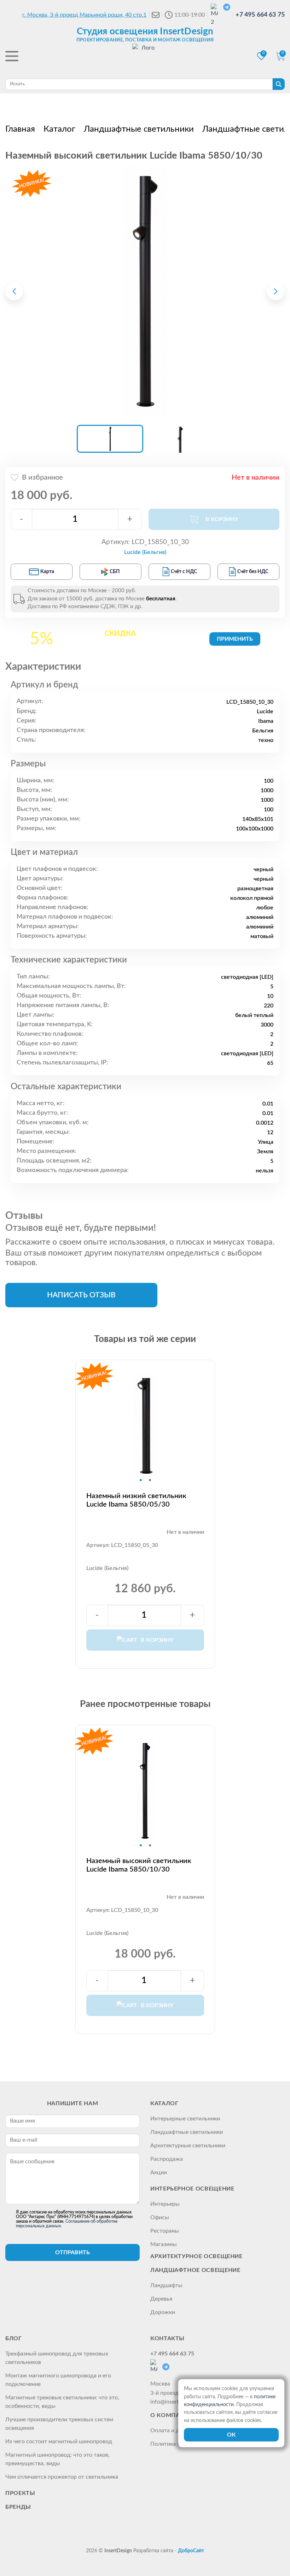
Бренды (18, 2507)
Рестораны (165, 2231)
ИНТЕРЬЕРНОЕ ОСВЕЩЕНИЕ (192, 2189)
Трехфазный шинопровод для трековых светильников (57, 2358)
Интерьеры (165, 2204)
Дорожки (163, 2312)
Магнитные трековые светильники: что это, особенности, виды (62, 2402)
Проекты (20, 2493)
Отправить (72, 2252)
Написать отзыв (81, 1295)
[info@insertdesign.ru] (156, 15)
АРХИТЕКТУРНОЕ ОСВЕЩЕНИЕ (196, 2256)
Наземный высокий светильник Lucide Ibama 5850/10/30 (139, 1865)
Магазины (164, 2244)
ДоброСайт (191, 2551)
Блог (14, 2338)
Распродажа (167, 2159)
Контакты (167, 2338)
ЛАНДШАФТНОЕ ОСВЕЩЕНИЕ (195, 2270)
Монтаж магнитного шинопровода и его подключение (58, 2380)
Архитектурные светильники (188, 2146)
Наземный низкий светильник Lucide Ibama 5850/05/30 (136, 1500)
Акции (159, 2172)
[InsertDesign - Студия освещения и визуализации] (145, 57)
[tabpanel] (145, 1426)
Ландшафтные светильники (187, 2132)
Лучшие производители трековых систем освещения (59, 2424)
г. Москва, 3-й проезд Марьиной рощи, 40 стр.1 (84, 15)
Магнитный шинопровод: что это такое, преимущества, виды (57, 2459)
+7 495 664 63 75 (260, 15)
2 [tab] (150, 1480)
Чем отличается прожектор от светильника (62, 2477)
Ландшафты (166, 2285)
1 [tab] (141, 1480)
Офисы (160, 2217)
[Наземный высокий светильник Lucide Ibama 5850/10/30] (145, 291)
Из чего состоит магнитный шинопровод (59, 2441)
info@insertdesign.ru (176, 2402)
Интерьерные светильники (185, 2119)
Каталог (164, 2103)
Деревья (161, 2299)
